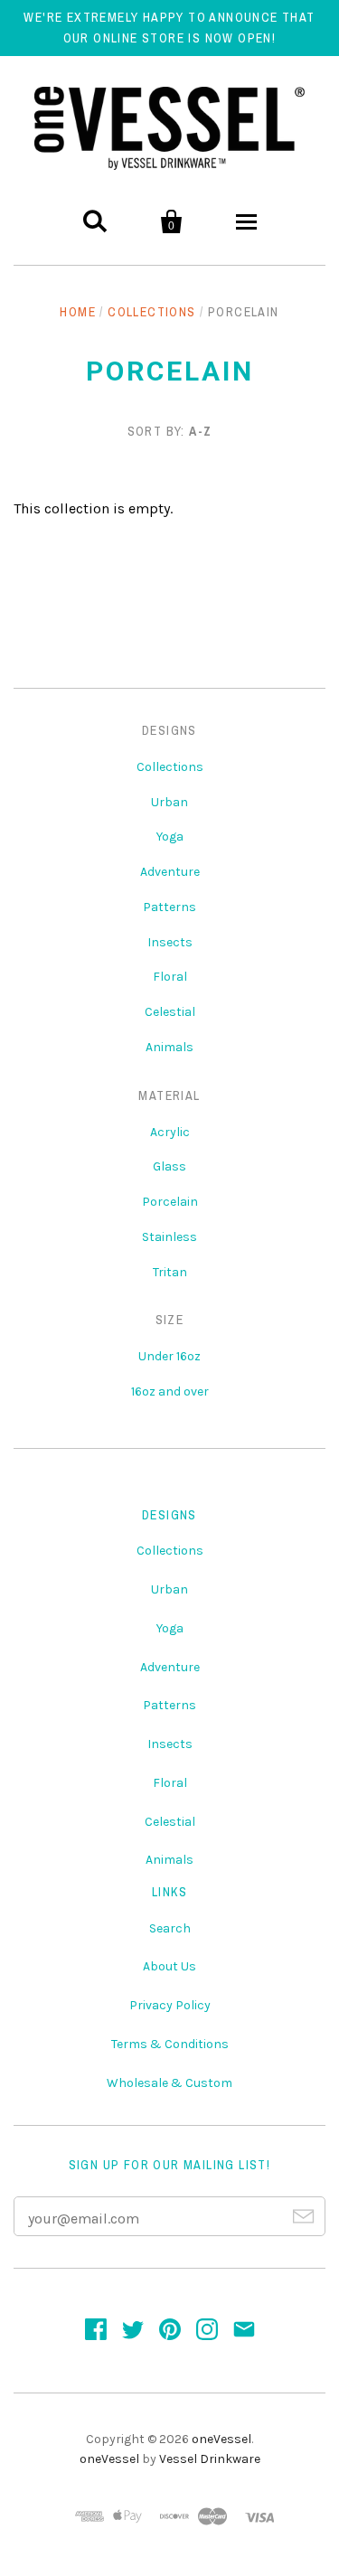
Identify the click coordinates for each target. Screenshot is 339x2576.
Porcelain (170, 1202)
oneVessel (221, 2439)
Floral (170, 977)
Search (170, 1928)
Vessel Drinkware (210, 2459)
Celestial (170, 1012)
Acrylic (170, 1132)
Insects (170, 942)
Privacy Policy (170, 2005)
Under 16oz (169, 1356)
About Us (169, 1966)
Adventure (170, 872)
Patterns (169, 907)
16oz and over (170, 1391)
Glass (169, 1166)
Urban (169, 802)
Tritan (170, 1272)
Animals (169, 1047)
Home (78, 312)
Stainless (169, 1237)
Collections (151, 312)
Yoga (170, 837)
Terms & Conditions (170, 2044)
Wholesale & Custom (169, 2083)
